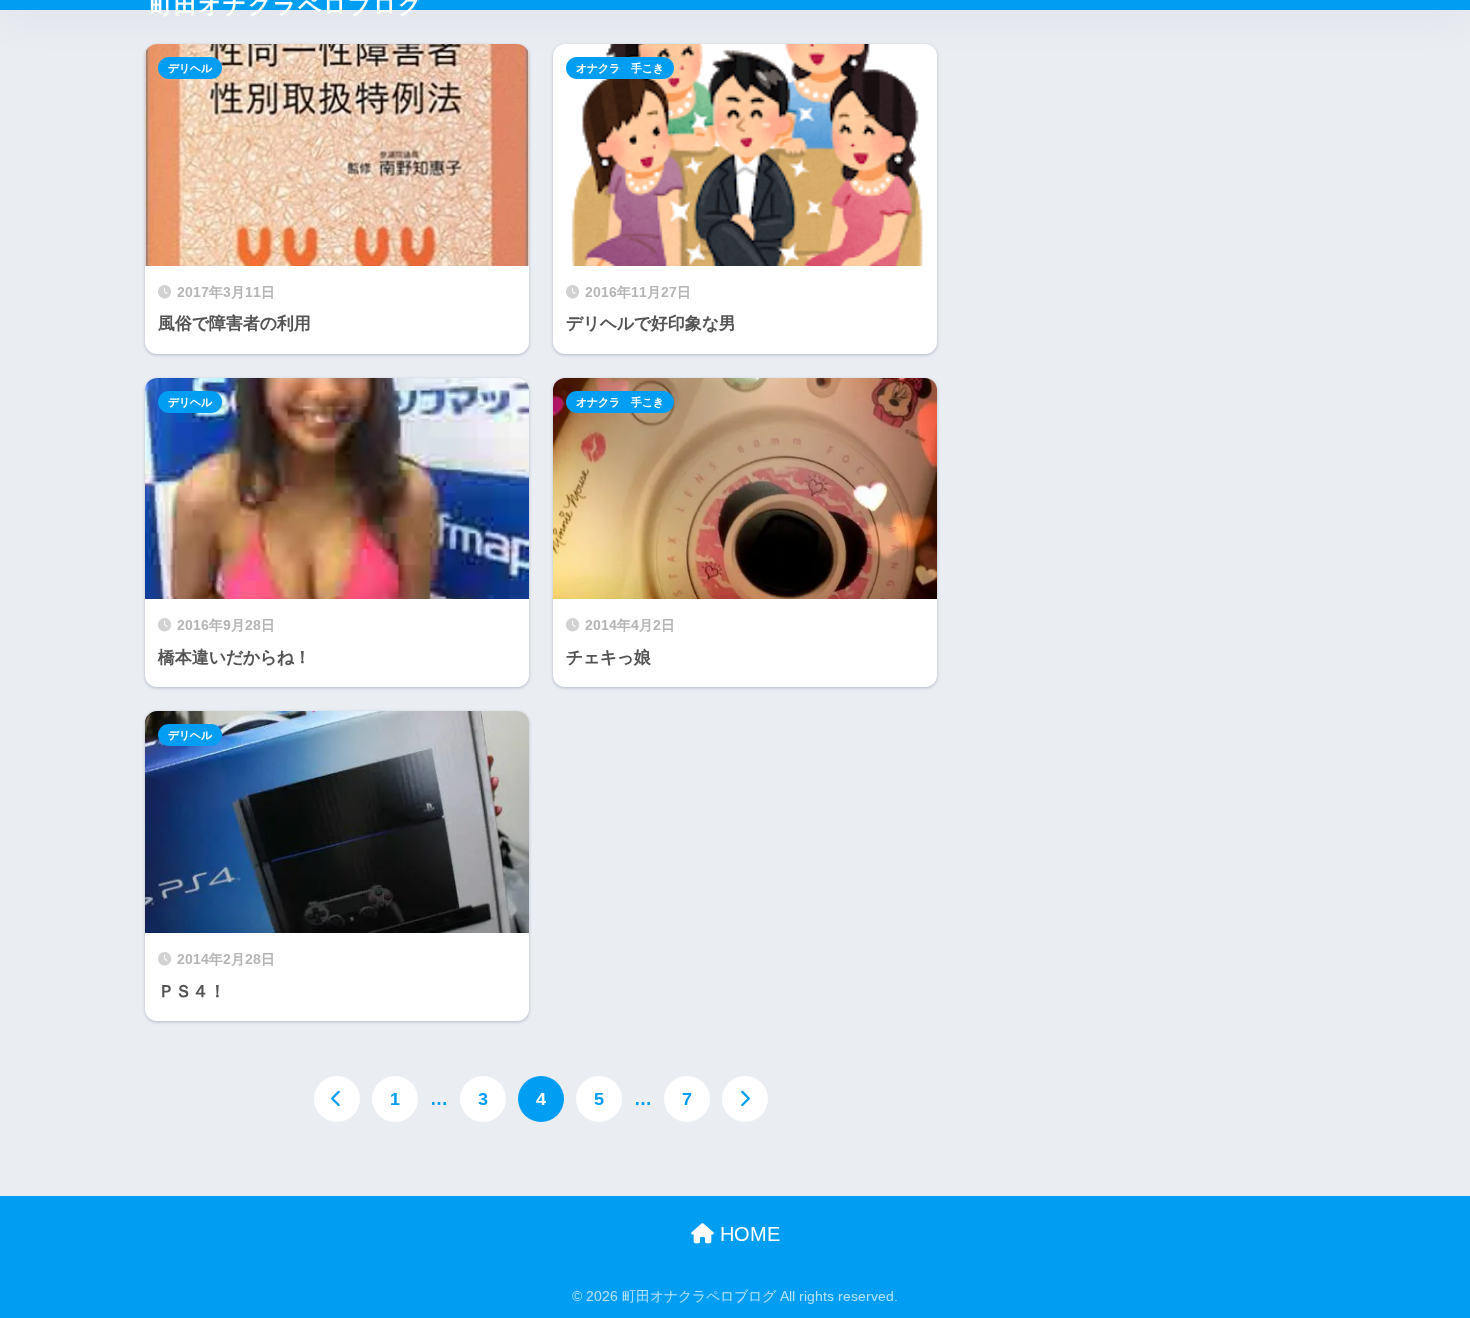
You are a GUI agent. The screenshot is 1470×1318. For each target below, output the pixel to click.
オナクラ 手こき (620, 68)
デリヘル (190, 68)
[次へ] (745, 1099)
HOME (747, 1234)
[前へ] (337, 1099)
